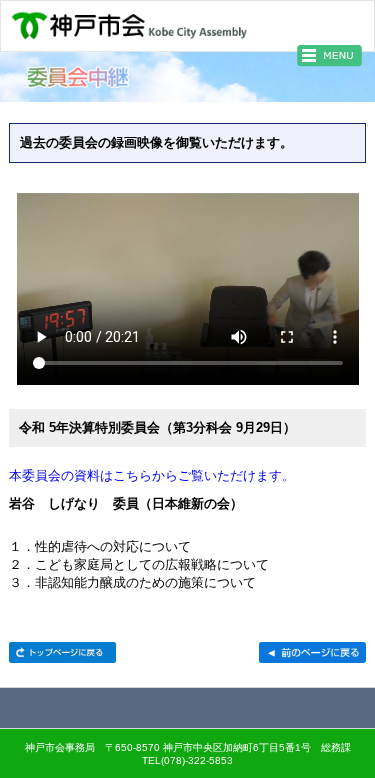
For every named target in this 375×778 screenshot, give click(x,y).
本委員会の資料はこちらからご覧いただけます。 (152, 475)
